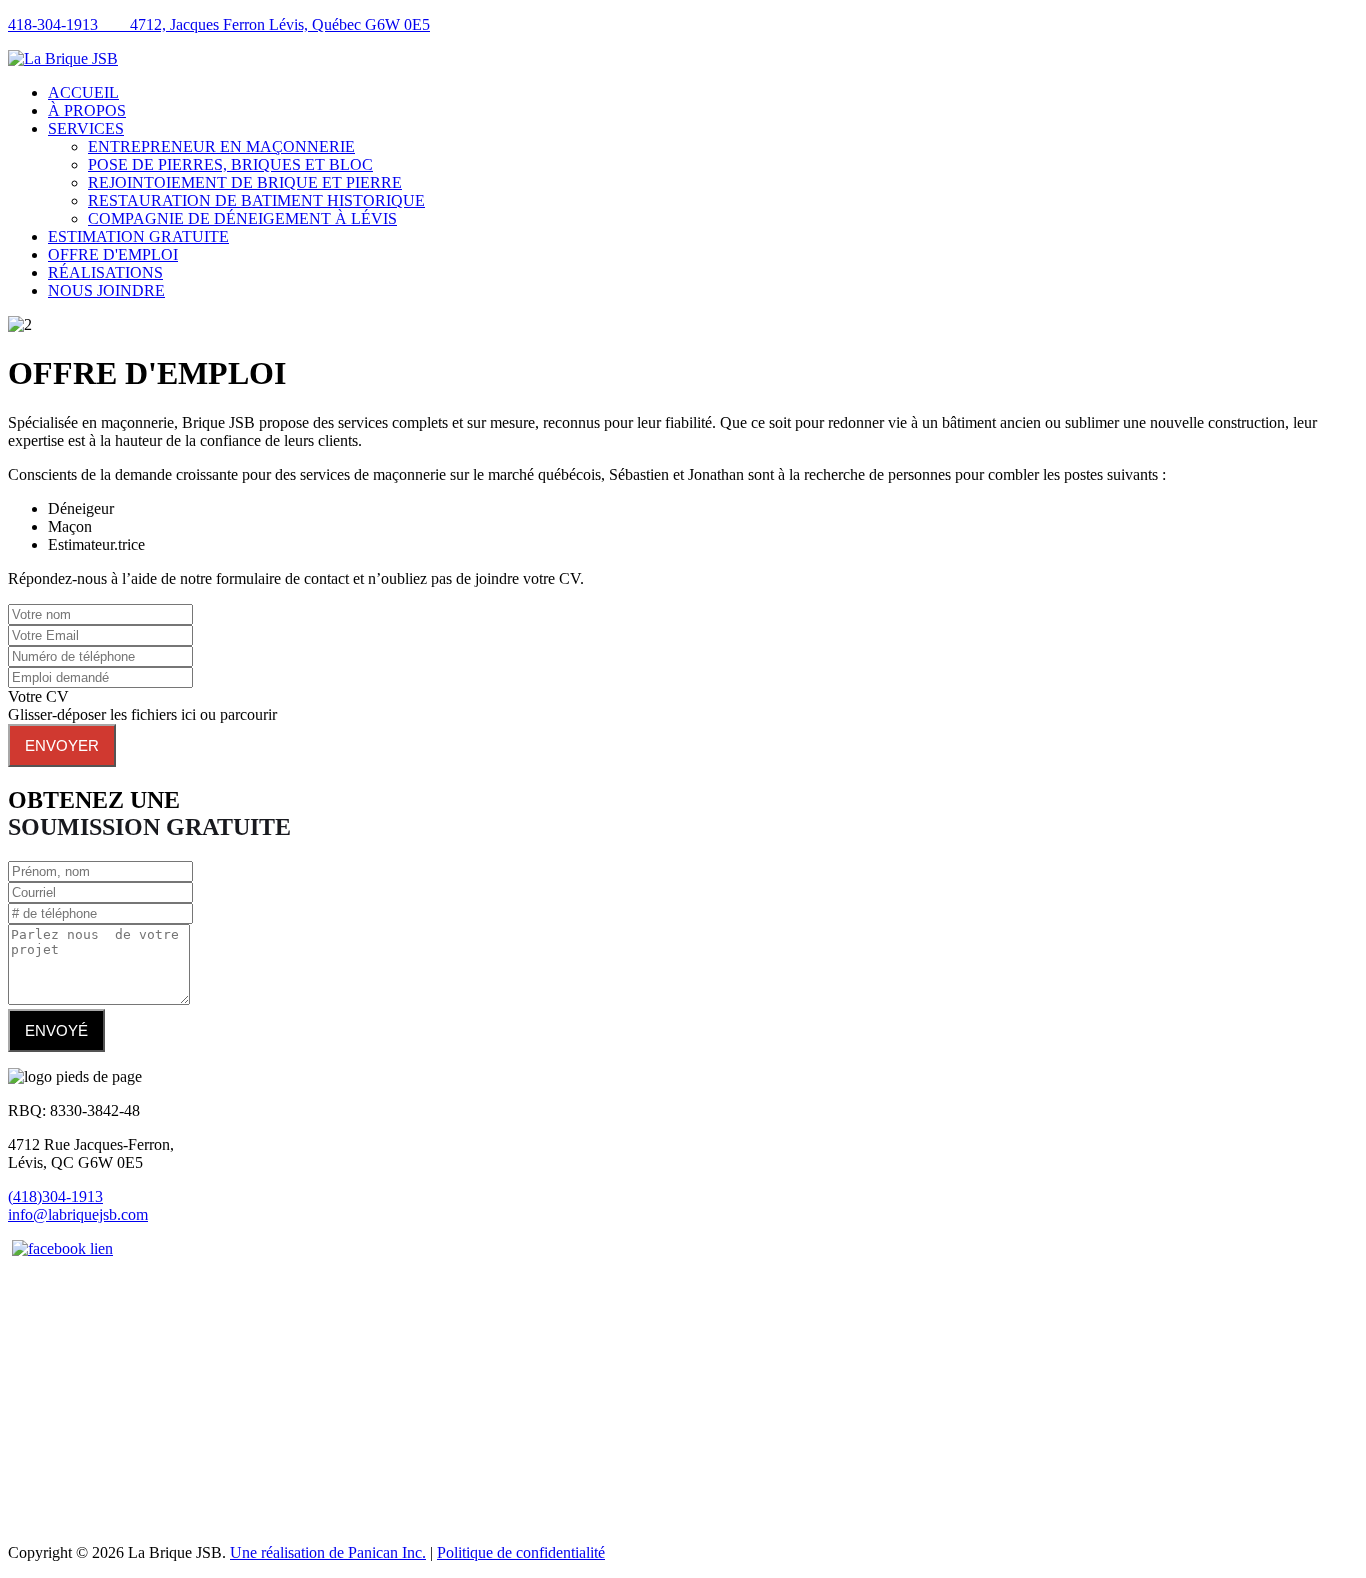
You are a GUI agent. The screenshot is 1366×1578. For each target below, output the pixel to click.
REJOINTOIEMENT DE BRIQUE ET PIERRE (245, 182)
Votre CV (38, 696)
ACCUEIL (83, 92)
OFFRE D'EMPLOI (113, 254)
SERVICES (86, 128)
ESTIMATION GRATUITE (138, 236)
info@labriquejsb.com (78, 1214)
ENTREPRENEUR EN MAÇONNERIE (221, 146)
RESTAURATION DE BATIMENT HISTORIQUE (256, 200)
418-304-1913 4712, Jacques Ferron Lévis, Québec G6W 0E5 (219, 24)
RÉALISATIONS (105, 272)
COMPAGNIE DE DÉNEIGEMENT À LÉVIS (242, 218)
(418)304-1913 (55, 1196)
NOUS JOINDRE (106, 290)
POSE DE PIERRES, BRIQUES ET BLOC (230, 164)
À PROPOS (87, 110)
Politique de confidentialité (521, 1552)
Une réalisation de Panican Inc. (328, 1552)
